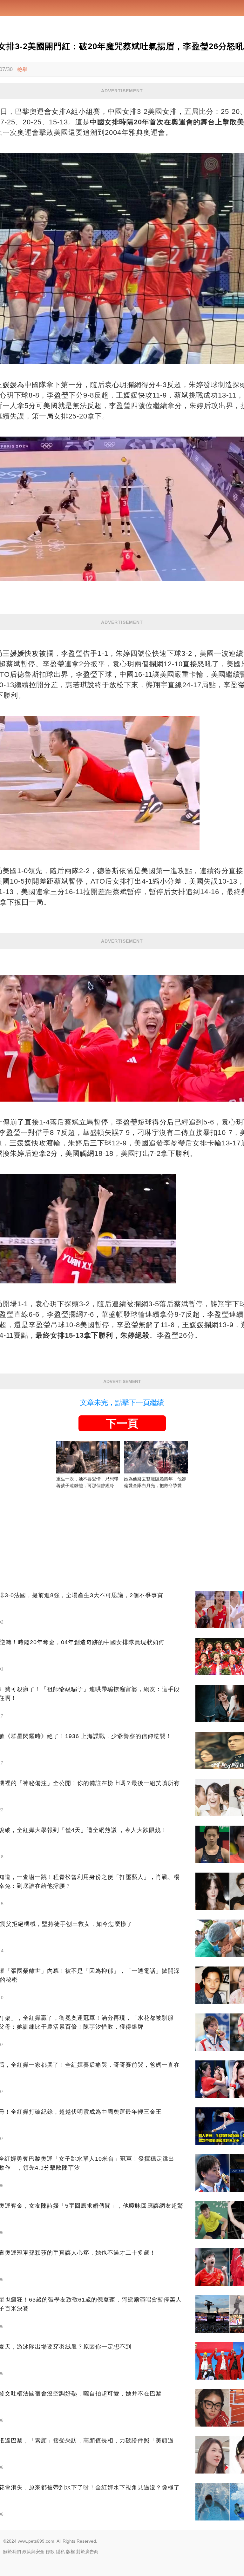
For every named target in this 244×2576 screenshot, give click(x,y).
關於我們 (12, 2552)
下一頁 (122, 1423)
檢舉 (22, 69)
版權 (71, 2552)
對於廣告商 (87, 2552)
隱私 (60, 2552)
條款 (50, 2552)
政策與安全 (33, 2552)
